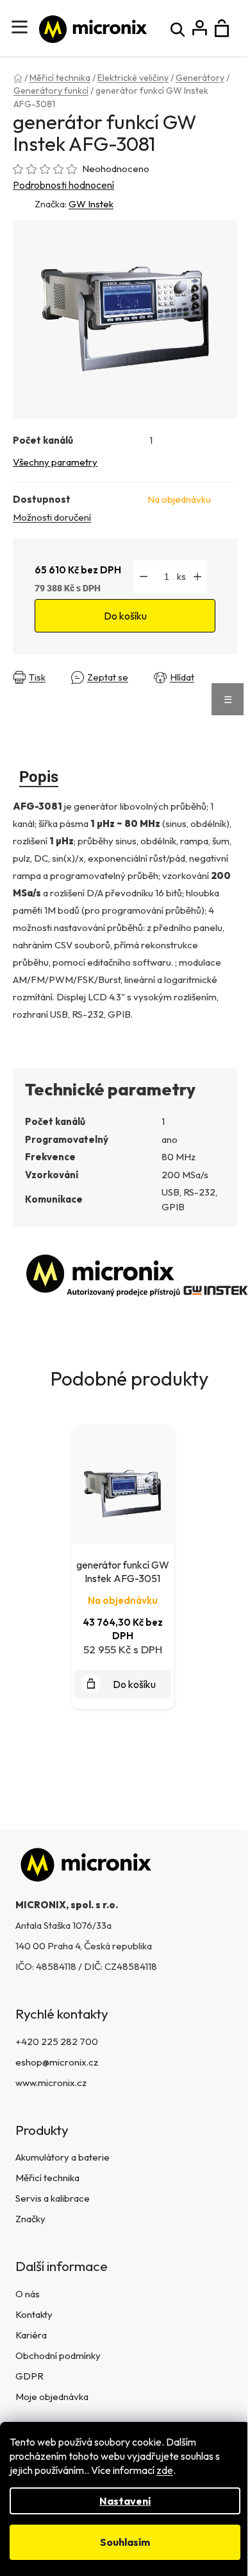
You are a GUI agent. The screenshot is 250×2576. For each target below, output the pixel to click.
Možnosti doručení (52, 517)
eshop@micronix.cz (57, 2062)
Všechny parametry (55, 462)
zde (165, 2470)
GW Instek (91, 204)
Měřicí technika (47, 2178)
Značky (30, 2219)
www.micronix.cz (51, 2083)
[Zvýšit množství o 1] (197, 577)
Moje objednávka (52, 2397)
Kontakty (34, 2314)
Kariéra (31, 2335)
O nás (28, 2294)
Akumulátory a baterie (63, 2157)
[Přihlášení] (200, 29)
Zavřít (29, 687)
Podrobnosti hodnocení (63, 185)
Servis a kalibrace (53, 2198)
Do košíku (125, 616)
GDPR (29, 2376)
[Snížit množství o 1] (144, 577)
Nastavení (125, 2501)
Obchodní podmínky (58, 2355)
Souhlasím (125, 2542)
